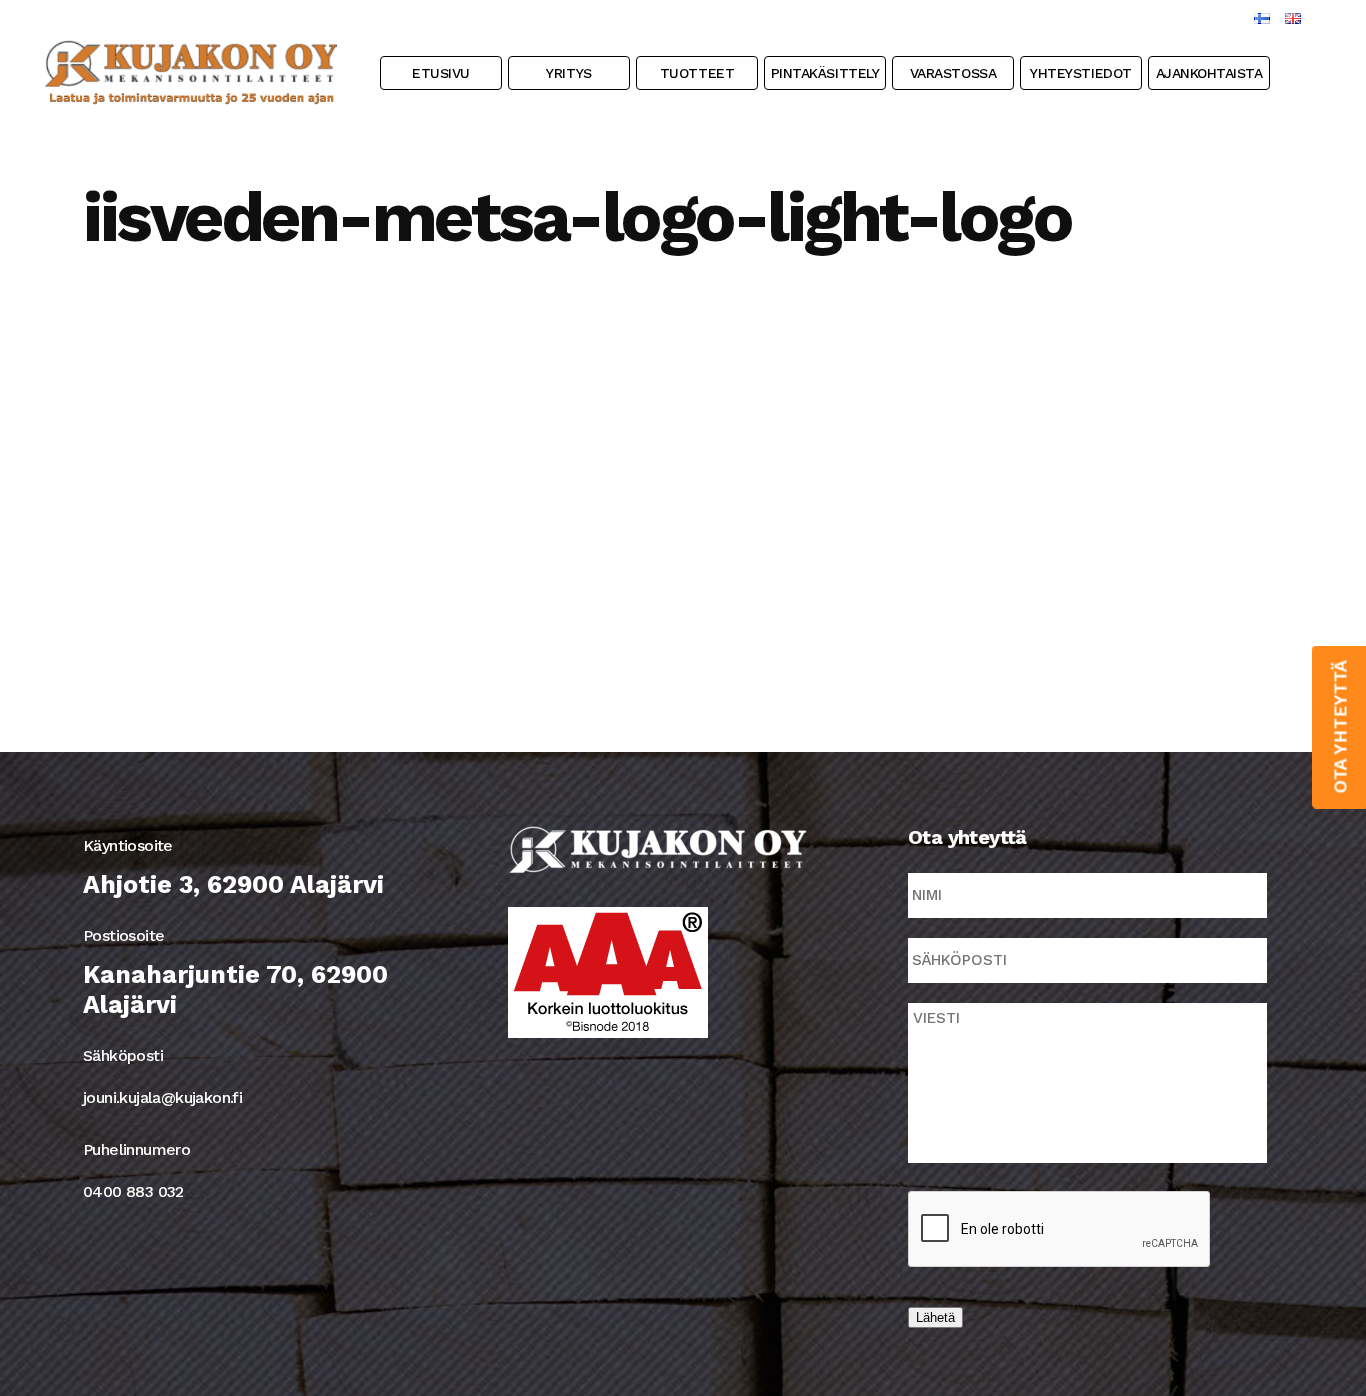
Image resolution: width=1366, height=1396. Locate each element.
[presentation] (1060, 1230)
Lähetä (935, 1317)
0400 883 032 (133, 1191)
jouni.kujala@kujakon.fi (162, 1097)
